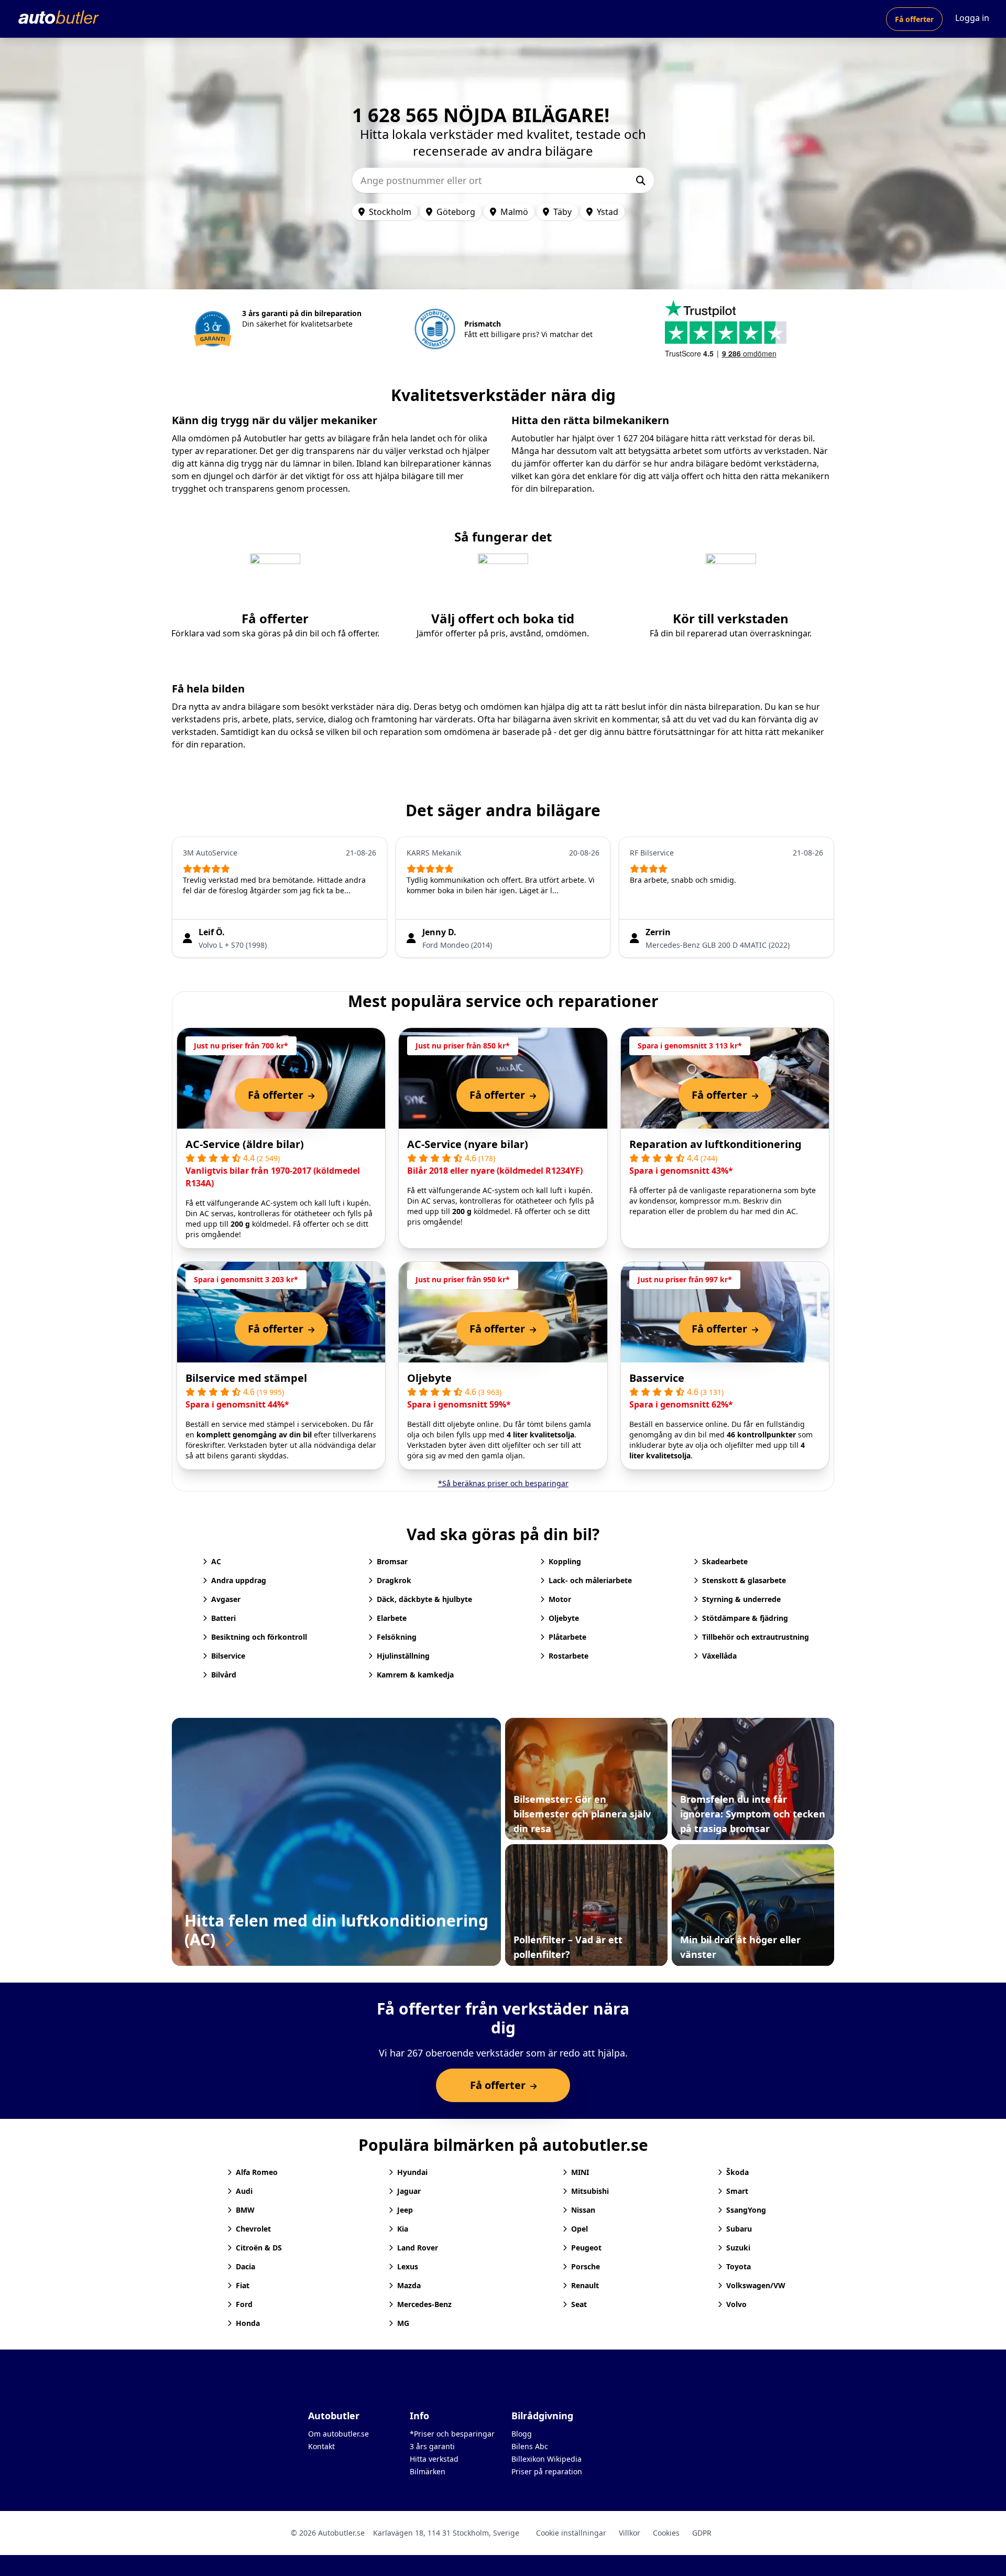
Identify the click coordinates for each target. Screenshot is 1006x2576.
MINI (580, 2172)
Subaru (739, 2229)
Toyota (739, 2266)
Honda (248, 2323)
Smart (737, 2191)
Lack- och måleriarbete (590, 1580)
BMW (245, 2210)
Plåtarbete (567, 1637)
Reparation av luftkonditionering (715, 1144)
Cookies (666, 2533)
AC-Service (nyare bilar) (468, 1144)
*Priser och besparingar (452, 2434)
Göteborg (456, 212)
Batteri (223, 1618)
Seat (579, 2304)
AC (216, 1561)
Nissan (583, 2210)
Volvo (736, 2304)
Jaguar (409, 2191)
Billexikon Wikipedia (546, 2459)
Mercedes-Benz (424, 2304)
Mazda (409, 2285)
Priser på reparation (547, 2471)
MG (403, 2323)
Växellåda (719, 1656)
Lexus (408, 2266)
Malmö (514, 212)
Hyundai (412, 2172)
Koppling (565, 1561)
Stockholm (390, 212)
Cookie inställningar (571, 2533)
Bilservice (228, 1656)
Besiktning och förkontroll (259, 1637)
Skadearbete (725, 1561)
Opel (579, 2229)
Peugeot (586, 2248)
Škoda (737, 2172)
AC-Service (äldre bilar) (245, 1144)
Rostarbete (568, 1656)
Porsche (586, 2266)
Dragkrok (394, 1580)
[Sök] (641, 180)
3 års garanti (432, 2446)
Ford (244, 2304)
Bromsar (392, 1561)
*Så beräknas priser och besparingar (503, 1483)
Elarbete (392, 1618)
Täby (562, 212)
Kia (403, 2229)
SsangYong (746, 2210)
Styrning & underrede (741, 1599)
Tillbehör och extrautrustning (756, 1637)
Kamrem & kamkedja (415, 1675)
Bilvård (224, 1675)
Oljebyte (429, 1378)
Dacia (245, 2266)
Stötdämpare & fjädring (745, 1618)
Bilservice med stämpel (246, 1378)
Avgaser (226, 1599)
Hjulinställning (403, 1656)
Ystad (608, 212)
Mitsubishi (590, 2191)
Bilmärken (428, 2471)
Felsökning (397, 1637)
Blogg (522, 2434)
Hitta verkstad (434, 2459)
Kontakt (321, 2446)
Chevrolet (253, 2229)
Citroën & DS (259, 2248)
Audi (244, 2191)
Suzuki (738, 2248)
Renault (585, 2285)
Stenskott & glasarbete (744, 1580)
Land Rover (418, 2248)
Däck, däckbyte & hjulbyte (424, 1599)
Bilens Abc (530, 2446)
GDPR (702, 2533)
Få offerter (914, 19)
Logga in (972, 18)
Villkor (630, 2533)
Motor (560, 1599)
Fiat (243, 2285)
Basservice (657, 1378)
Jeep (405, 2210)
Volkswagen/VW (756, 2285)
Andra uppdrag (239, 1580)
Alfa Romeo (257, 2172)
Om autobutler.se (338, 2434)
